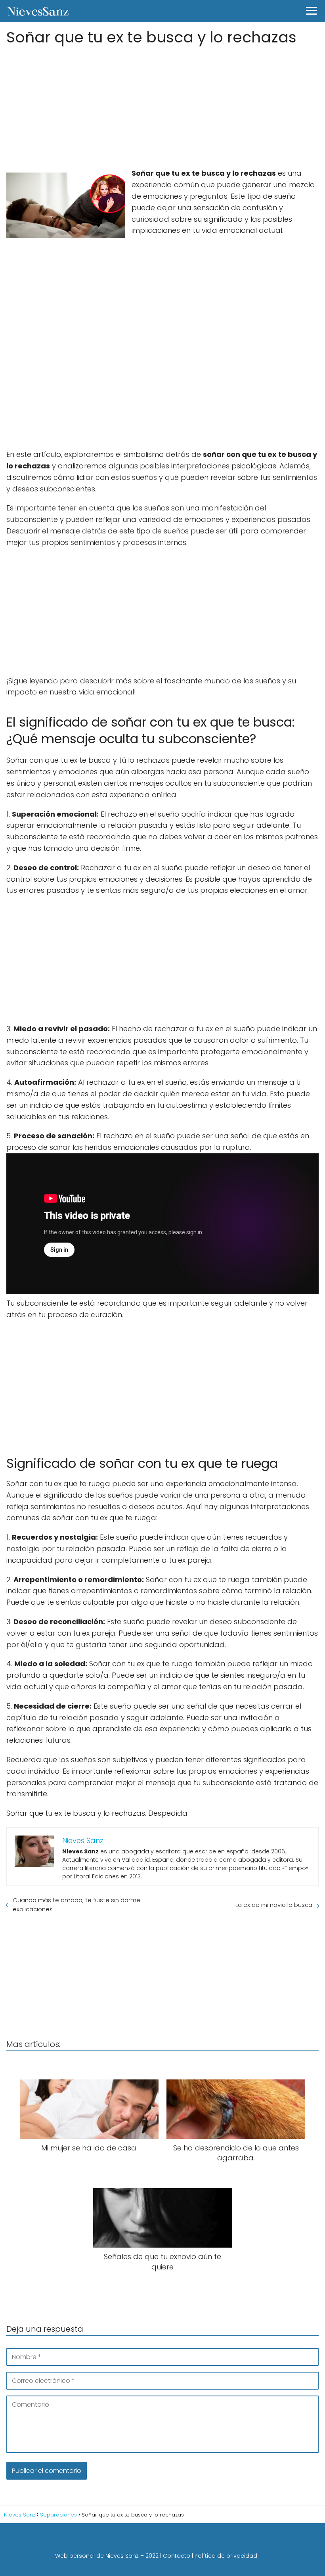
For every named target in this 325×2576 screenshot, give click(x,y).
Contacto (177, 2556)
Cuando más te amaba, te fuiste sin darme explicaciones (76, 1905)
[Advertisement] (162, 104)
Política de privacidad (226, 2556)
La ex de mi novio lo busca (274, 1905)
